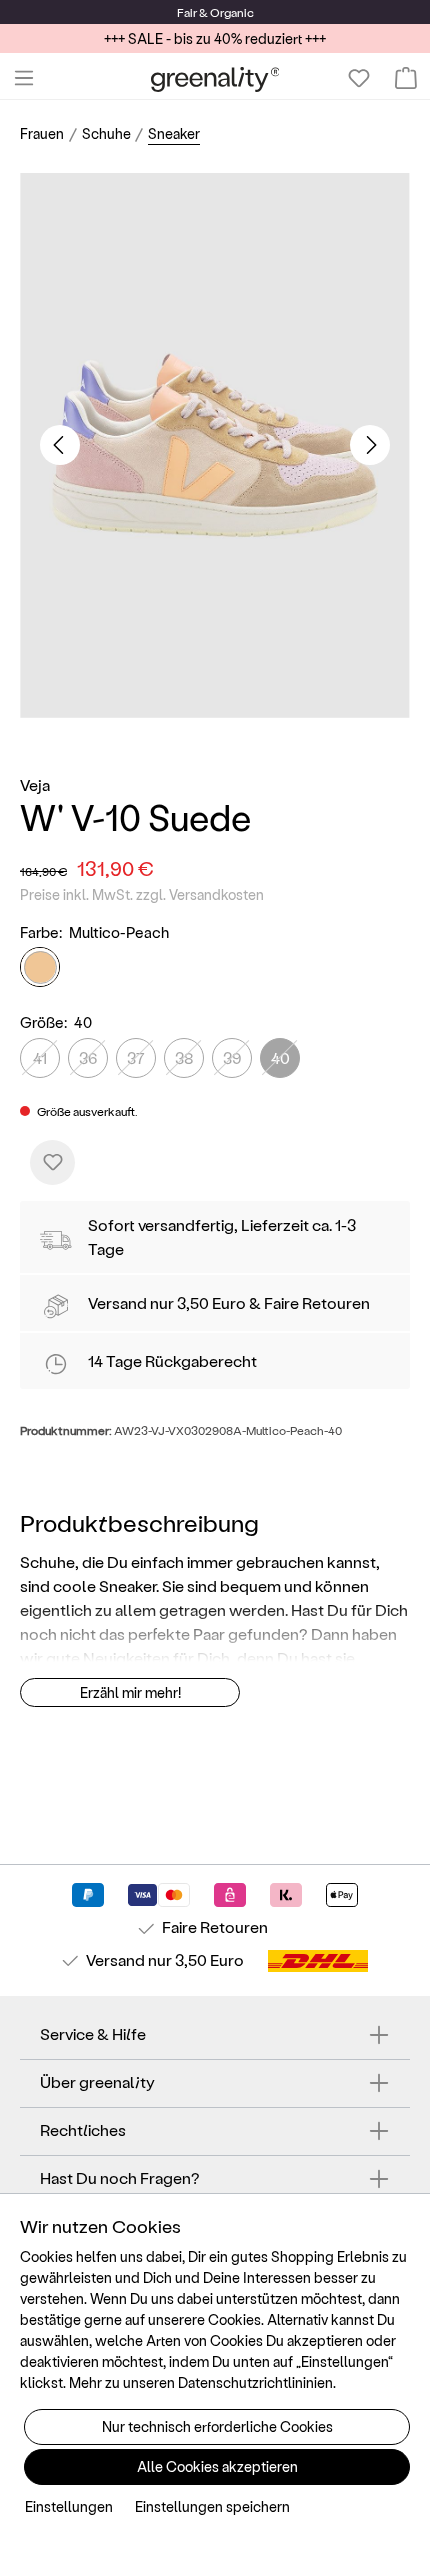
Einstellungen (69, 2506)
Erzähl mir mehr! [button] (130, 1692)
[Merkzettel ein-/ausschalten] (52, 1162)
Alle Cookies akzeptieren (217, 2466)
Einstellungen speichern (212, 2506)
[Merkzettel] (359, 78)
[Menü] (24, 78)
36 (88, 1057)
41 (40, 1057)
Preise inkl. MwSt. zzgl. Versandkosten (142, 894)
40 (280, 1057)
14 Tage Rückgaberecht (172, 1360)
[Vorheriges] (60, 445)
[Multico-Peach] (40, 967)
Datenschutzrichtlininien (255, 2382)
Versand (117, 1302)
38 (184, 1057)
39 (232, 1057)
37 (136, 1057)
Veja (35, 784)
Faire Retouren (317, 1302)
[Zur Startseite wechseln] (215, 78)
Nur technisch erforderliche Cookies (217, 2426)
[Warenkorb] (406, 78)
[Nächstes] (370, 445)
